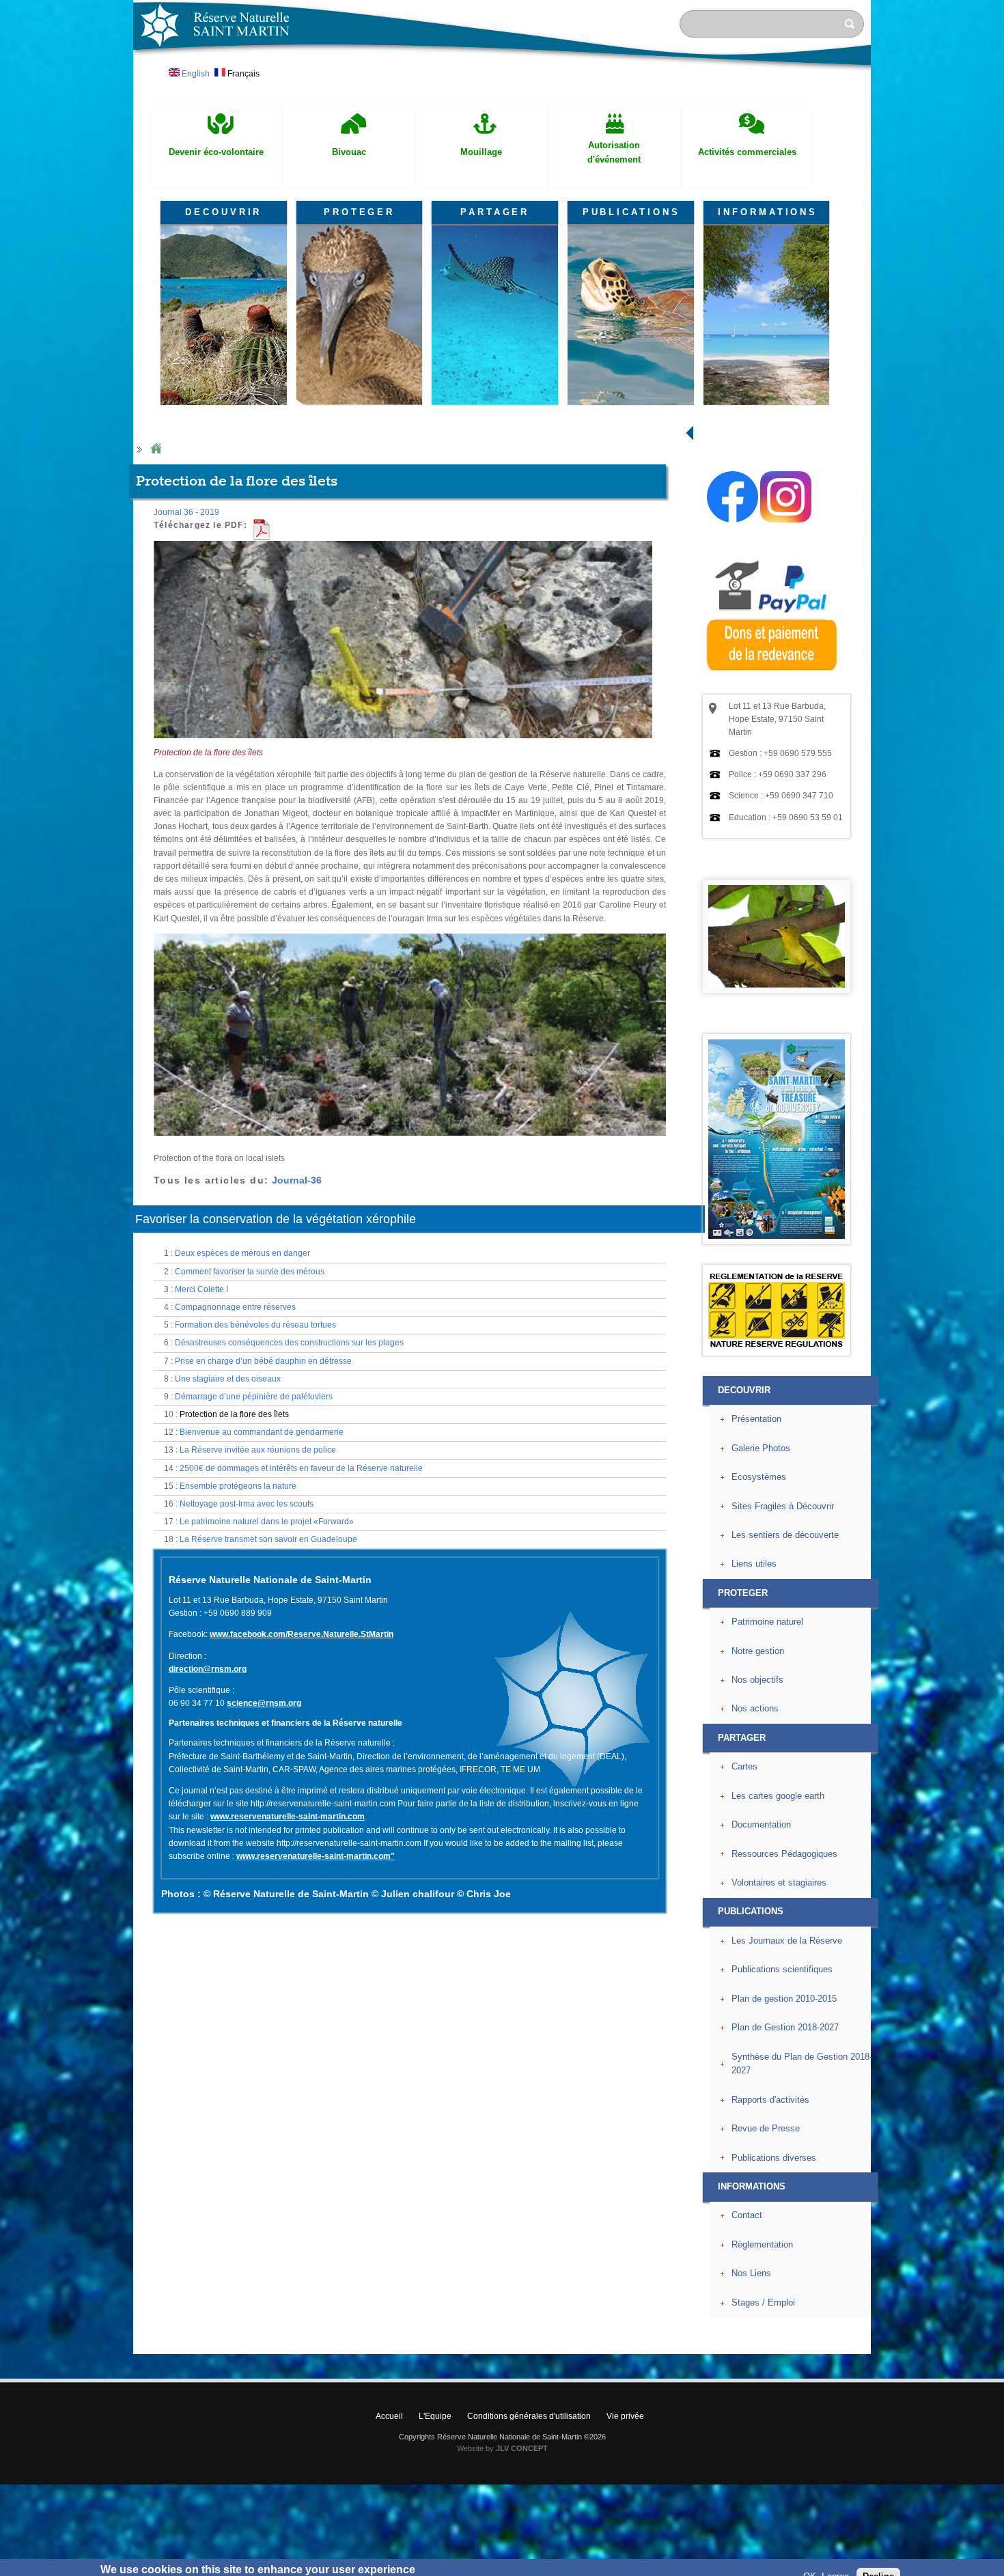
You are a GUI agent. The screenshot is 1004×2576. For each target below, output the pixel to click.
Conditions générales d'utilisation (529, 2416)
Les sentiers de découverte (785, 1535)
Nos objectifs (757, 1680)
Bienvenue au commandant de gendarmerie (262, 1432)
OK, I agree (826, 2559)
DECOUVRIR (223, 212)
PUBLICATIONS (631, 212)
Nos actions (755, 1708)
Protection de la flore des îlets (234, 1414)
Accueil (389, 2416)
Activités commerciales (747, 152)
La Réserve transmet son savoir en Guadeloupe (268, 1539)
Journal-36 (297, 1180)
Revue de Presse (766, 2128)
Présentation (756, 1419)
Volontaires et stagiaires (779, 1882)
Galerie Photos (761, 1448)
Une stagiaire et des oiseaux (228, 1379)
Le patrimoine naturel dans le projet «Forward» (267, 1522)
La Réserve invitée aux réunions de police (258, 1450)
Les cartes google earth (778, 1796)
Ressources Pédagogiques (784, 1854)
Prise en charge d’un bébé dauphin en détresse (263, 1361)
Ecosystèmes (759, 1477)
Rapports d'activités (770, 2100)
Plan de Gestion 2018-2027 (785, 2027)
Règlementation (762, 2244)
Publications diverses (774, 2158)
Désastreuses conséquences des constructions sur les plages (289, 1343)
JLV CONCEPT (522, 2448)
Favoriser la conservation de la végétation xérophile (276, 1219)
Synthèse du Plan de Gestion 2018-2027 (802, 2064)
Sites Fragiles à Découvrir (783, 1506)
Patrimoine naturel (767, 1622)
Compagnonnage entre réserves (235, 1307)
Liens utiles (754, 1564)
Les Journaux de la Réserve (787, 1941)
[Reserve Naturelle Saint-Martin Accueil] (502, 71)
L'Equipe (435, 2416)
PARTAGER (495, 212)
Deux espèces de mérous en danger (242, 1253)
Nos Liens (751, 2273)
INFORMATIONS (768, 212)
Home (156, 449)
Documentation (761, 1824)
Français (242, 74)
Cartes (744, 1766)
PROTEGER (359, 212)
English (195, 74)
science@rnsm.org (264, 1703)
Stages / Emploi (763, 2302)
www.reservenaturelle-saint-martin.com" (316, 1856)
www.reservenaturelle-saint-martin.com (288, 1817)
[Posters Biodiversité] (777, 1236)
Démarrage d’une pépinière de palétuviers (254, 1397)
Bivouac (349, 152)
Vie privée (625, 2416)
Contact (747, 2215)
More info (438, 2569)
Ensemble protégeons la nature (238, 1486)
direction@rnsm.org (208, 1669)
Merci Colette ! (201, 1289)
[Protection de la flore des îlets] (403, 744)
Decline (878, 2559)
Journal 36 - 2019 (186, 512)
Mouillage (481, 152)
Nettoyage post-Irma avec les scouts (247, 1504)
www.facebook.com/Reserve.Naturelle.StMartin (302, 1634)
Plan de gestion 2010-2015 (784, 1999)
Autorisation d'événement (614, 152)
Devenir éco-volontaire (216, 152)
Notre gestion (758, 1651)
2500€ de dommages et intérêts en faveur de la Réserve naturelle (301, 1468)
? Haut (903, 2343)
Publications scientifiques (782, 1969)
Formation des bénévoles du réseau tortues (255, 1325)
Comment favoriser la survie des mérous (250, 1272)
